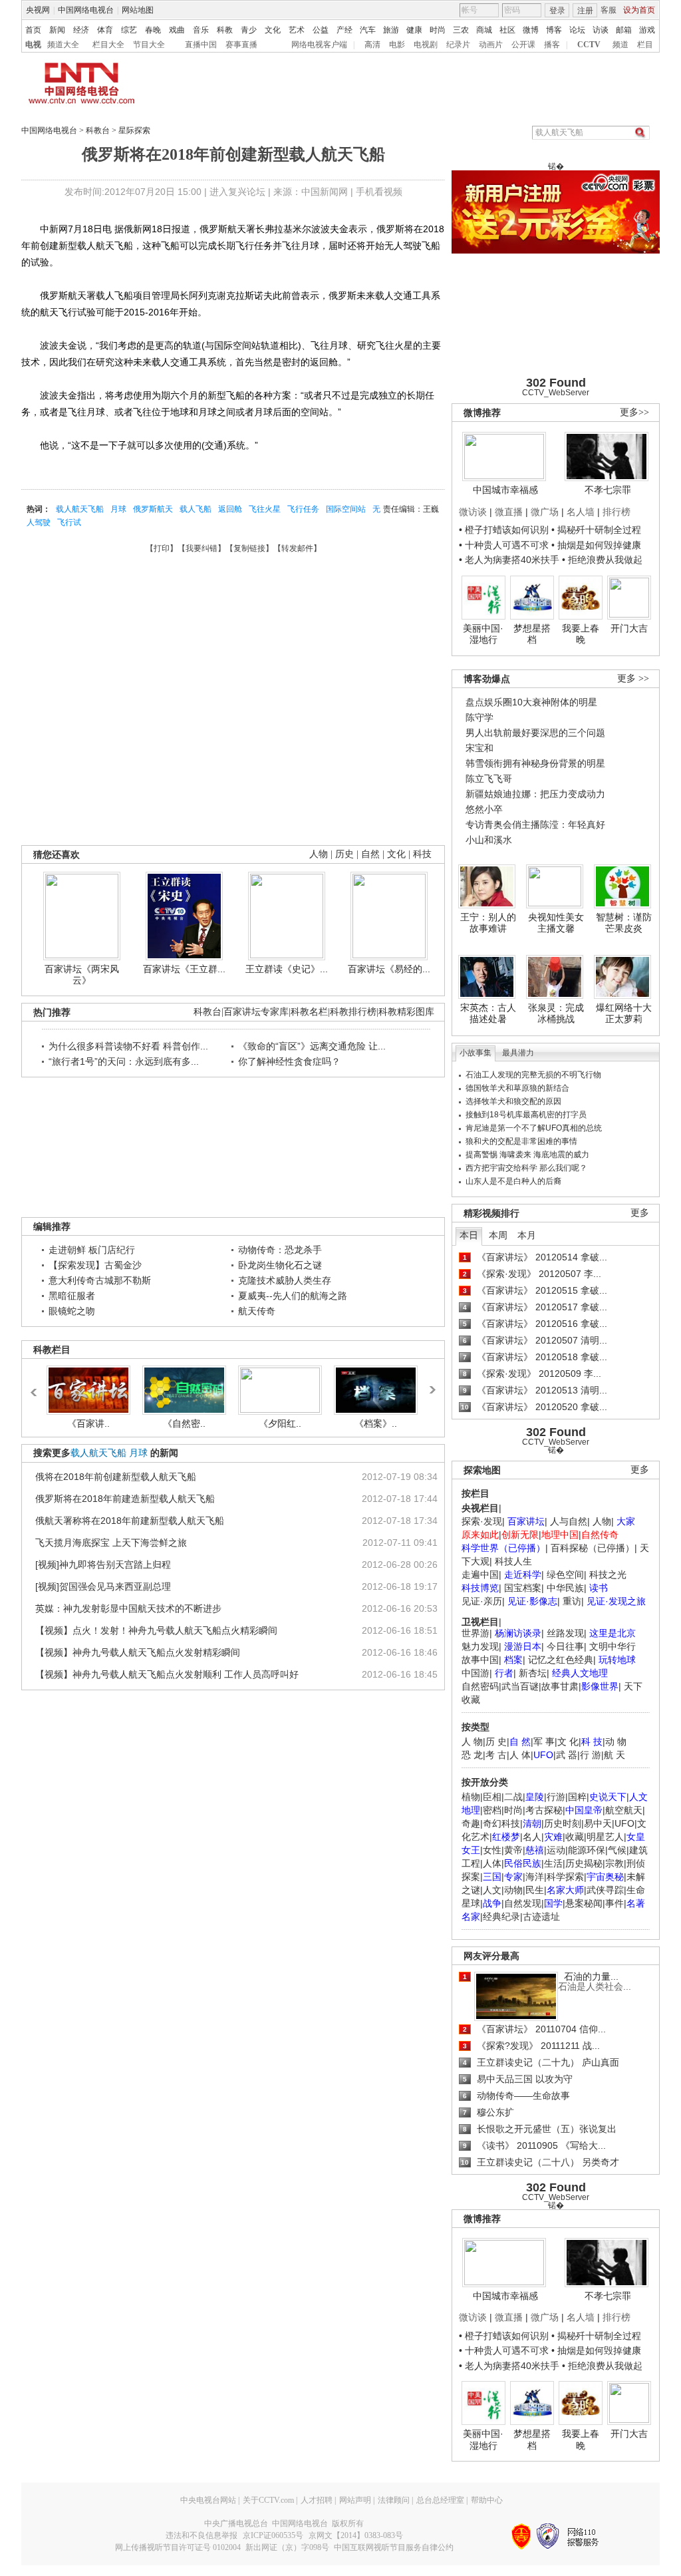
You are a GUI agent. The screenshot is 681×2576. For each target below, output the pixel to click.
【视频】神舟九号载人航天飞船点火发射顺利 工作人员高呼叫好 (167, 1674)
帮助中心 (487, 2500)
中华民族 (565, 1588)
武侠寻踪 (605, 1890)
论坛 (577, 30)
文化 (273, 30)
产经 (344, 30)
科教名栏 (309, 1012)
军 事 (544, 1742)
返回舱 (230, 509)
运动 (556, 1850)
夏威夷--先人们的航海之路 (293, 1296)
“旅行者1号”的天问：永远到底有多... (124, 1061)
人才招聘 (317, 2500)
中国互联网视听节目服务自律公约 (394, 2547)
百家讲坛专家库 (256, 1012)
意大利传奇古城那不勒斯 (100, 1280)
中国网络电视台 (86, 10)
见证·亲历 (482, 1601)
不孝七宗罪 (608, 490)
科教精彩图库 (406, 1012)
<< (37, 1386)
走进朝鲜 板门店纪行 (92, 1250)
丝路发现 (565, 1633)
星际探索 (134, 130)
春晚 (153, 30)
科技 (422, 854)
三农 (461, 30)
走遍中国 (480, 1574)
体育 (105, 30)
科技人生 (513, 1561)
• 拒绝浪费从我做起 (602, 560)
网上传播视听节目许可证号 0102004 (178, 2547)
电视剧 (426, 45)
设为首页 (639, 10)
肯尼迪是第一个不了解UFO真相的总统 (534, 1128)
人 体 (520, 1755)
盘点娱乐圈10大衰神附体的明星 (531, 702)
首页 (33, 30)
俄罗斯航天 (153, 509)
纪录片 (458, 45)
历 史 (496, 1742)
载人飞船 (196, 509)
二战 (513, 1797)
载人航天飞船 (80, 509)
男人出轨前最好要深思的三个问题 (535, 733)
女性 (492, 1850)
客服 (609, 10)
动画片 (491, 45)
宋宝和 (479, 748)
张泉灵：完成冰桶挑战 (556, 1013)
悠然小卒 (484, 809)
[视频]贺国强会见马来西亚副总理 (103, 1586)
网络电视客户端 (319, 45)
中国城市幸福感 (505, 490)
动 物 (616, 1742)
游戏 (647, 30)
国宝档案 (523, 1588)
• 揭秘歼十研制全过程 (596, 530)
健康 (414, 30)
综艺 (129, 30)
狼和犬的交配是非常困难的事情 (521, 1141)
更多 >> (633, 678)
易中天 (598, 1823)
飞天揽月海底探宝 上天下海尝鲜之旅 (111, 1543)
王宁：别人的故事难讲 (488, 923)
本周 (498, 1235)
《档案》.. (376, 1423)
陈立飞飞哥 (489, 779)
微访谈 (473, 512)
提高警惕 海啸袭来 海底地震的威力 (527, 1155)
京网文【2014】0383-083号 (356, 2535)
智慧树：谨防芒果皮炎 (624, 923)
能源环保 (587, 1850)
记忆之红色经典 (561, 1660)
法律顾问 (394, 2500)
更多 (640, 1213)
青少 (249, 30)
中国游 (476, 1673)
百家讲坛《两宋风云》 (82, 975)
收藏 (575, 1837)
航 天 (614, 1755)
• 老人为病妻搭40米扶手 (509, 560)
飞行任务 (303, 509)
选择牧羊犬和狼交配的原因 (513, 1101)
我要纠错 (202, 548)
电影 (397, 45)
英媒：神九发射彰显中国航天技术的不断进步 (128, 1608)
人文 (492, 1890)
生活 (553, 1863)
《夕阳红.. (280, 1423)
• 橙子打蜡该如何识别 (504, 530)
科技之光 (608, 1574)
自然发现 (523, 1903)
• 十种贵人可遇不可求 (505, 545)
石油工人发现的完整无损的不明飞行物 (533, 1075)
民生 (535, 1890)
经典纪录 (501, 1917)
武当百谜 (520, 1686)
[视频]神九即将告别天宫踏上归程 (103, 1564)
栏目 (645, 45)
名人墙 (581, 512)
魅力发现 (480, 1646)
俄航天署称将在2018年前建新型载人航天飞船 (130, 1521)
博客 (554, 30)
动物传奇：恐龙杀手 (280, 1250)
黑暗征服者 (72, 1296)
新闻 (57, 30)
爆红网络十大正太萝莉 (624, 1013)
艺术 (297, 30)
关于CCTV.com (268, 2500)
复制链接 (249, 548)
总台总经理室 (440, 2500)
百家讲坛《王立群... (184, 969)
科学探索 (565, 1877)
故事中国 (480, 1660)
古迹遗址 (541, 1917)
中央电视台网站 (208, 2500)
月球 (118, 509)
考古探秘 (544, 1810)
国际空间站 (346, 509)
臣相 (492, 1797)
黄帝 (513, 1850)
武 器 (567, 1755)
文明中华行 (613, 1646)
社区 (507, 30)
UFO (624, 1823)
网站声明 (355, 2500)
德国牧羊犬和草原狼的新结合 (517, 1088)
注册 (585, 11)
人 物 (472, 1742)
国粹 (577, 1797)
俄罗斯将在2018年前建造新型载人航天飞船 (125, 1499)
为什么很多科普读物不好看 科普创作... (128, 1046)
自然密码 (480, 1686)
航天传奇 (257, 1311)
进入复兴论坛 (237, 192)
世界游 (476, 1633)
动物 (513, 1890)
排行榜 (616, 512)
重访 (572, 1601)
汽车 (368, 30)
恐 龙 (472, 1755)
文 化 (568, 1742)
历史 (344, 854)
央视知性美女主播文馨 (556, 923)
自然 (370, 854)
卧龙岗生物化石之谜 (280, 1265)
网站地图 (138, 10)
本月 (527, 1235)
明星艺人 (605, 1837)
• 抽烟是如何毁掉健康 (596, 545)
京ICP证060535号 (273, 2535)
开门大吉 (629, 628)
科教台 (98, 130)
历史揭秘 (584, 1863)
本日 (469, 1235)
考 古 (496, 1755)
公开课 (523, 45)
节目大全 (149, 45)
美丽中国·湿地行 (483, 634)
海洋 (535, 1877)
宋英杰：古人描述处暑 (488, 1013)
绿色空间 (565, 1574)
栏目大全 (108, 45)
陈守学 (479, 717)
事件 (614, 1903)
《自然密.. (184, 1423)
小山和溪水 (489, 840)
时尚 (438, 30)
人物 (602, 1521)
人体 (492, 1863)
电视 (33, 45)
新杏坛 (533, 1673)
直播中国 (201, 45)
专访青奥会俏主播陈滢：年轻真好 (535, 825)
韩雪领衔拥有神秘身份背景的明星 (535, 763)
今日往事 (565, 1646)
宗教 (614, 1863)
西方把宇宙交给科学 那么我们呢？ (526, 1168)
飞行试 (69, 522)
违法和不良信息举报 (202, 2535)
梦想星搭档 (532, 634)
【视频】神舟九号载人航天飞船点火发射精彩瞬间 (138, 1652)
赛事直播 (241, 45)
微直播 (509, 512)
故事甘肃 (560, 1686)
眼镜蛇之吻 (72, 1311)
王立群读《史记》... (287, 969)
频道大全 (63, 45)
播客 (552, 45)
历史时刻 (563, 1823)
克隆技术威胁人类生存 (285, 1280)
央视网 (38, 10)
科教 (225, 30)
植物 (471, 1797)
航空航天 (624, 1810)
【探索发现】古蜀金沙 (95, 1265)
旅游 (391, 30)
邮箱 (624, 30)
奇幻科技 (501, 1823)
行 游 (591, 1755)
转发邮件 (297, 548)
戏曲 (177, 30)
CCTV (589, 45)
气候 (617, 1850)
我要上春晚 (581, 634)
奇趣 (471, 1823)
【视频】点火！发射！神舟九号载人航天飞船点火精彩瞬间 (156, 1630)
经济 (81, 30)
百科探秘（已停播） (593, 1548)
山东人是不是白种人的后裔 (513, 1181)
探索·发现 (482, 1521)
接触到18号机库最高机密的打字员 (526, 1115)
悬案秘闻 (584, 1903)
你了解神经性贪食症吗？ (289, 1061)
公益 (321, 30)
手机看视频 (379, 192)
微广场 (545, 512)
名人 (532, 1837)
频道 (620, 45)
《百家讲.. (88, 1423)
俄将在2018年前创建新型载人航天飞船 (116, 1477)
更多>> (634, 412)
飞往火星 (265, 509)
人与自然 (569, 1521)
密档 (492, 1810)
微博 (531, 30)
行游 (556, 1797)
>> (431, 1385)
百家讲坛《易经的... (389, 969)
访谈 (601, 30)
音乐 (201, 30)
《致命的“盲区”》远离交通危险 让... (312, 1046)
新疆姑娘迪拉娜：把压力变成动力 (535, 794)
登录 (557, 11)
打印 (162, 548)
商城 (484, 30)
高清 (372, 45)
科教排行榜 (353, 1012)
